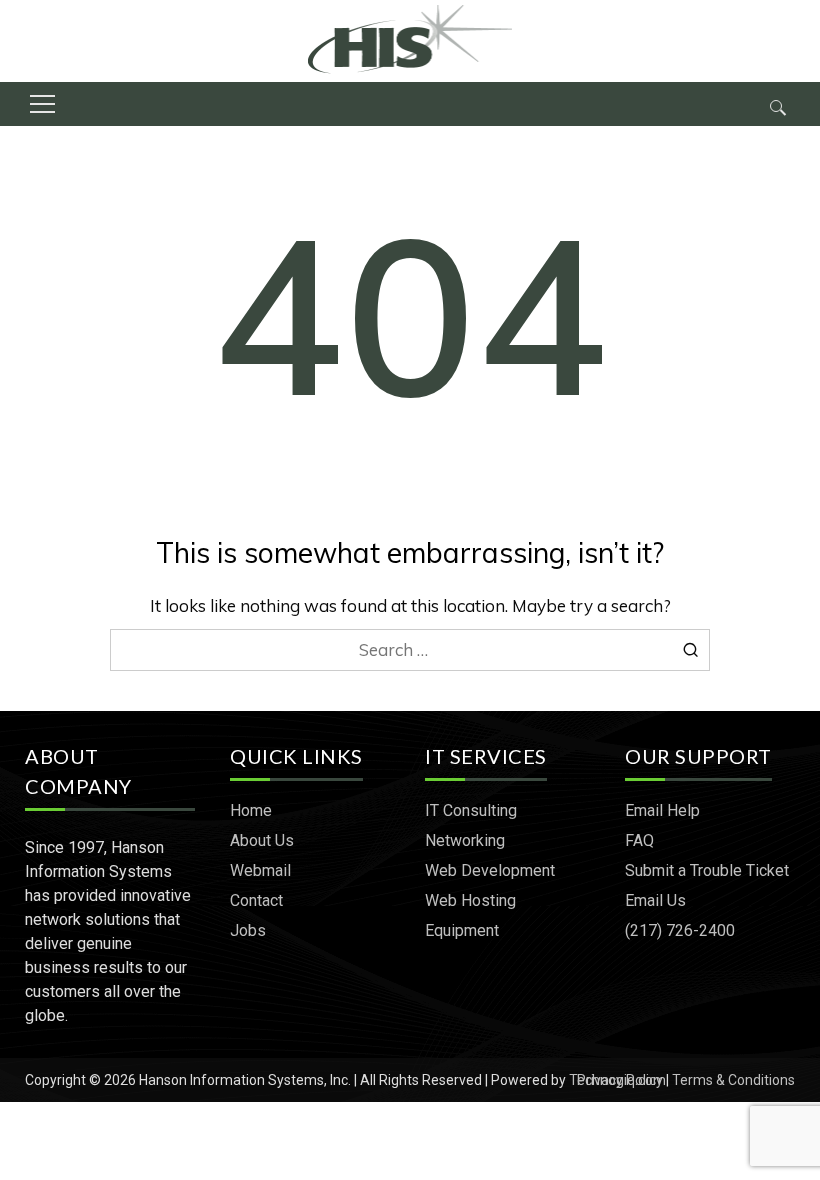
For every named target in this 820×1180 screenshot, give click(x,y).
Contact (256, 900)
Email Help (662, 810)
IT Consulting (471, 810)
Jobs (248, 930)
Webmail (260, 870)
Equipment (462, 930)
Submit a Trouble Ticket (707, 870)
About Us (262, 840)
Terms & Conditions (733, 1080)
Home (251, 810)
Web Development (490, 870)
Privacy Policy (620, 1080)
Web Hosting (470, 900)
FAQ (639, 840)
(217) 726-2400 (680, 930)
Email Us (655, 900)
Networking (465, 840)
